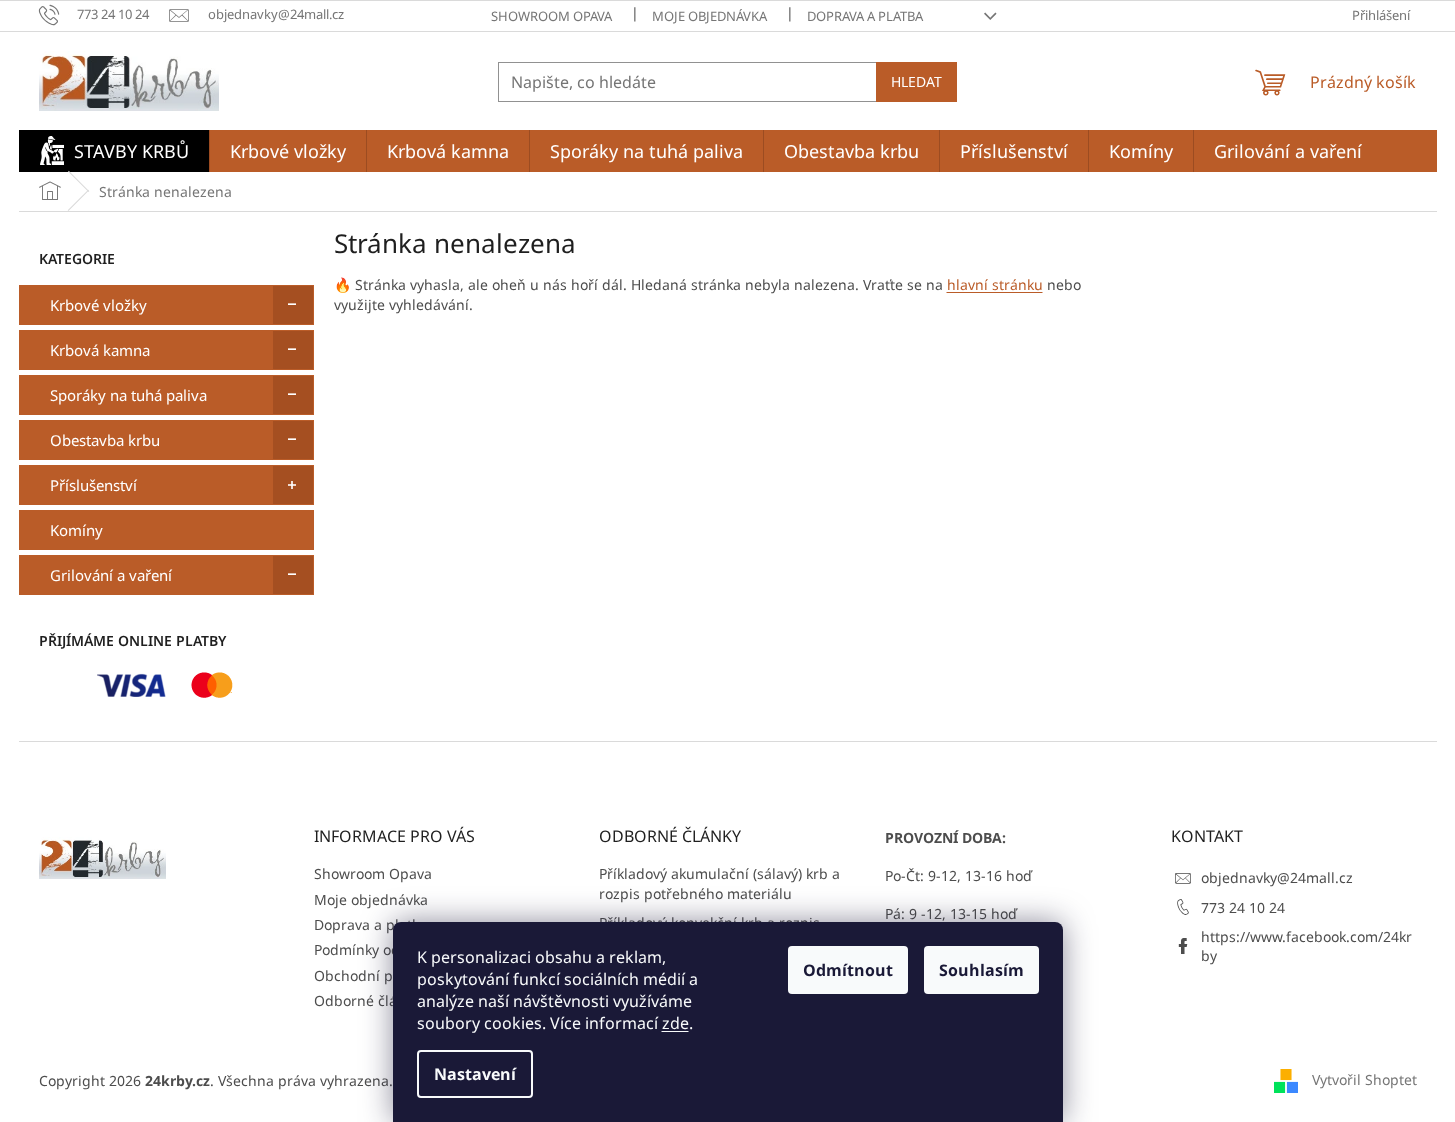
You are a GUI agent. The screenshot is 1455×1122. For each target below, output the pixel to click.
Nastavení (475, 1074)
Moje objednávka (709, 16)
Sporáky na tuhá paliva (128, 395)
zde (675, 1023)
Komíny (76, 530)
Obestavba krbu (105, 440)
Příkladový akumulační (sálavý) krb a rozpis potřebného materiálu (719, 883)
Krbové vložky (98, 305)
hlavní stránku (995, 284)
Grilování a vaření (111, 575)
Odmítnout (848, 970)
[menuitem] (114, 151)
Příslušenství (93, 485)
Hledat (916, 81)
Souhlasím (981, 970)
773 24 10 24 (1243, 907)
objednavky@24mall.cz (1277, 877)
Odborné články (367, 1000)
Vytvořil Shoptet (1364, 1079)
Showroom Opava (551, 16)
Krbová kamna (100, 350)
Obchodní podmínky (382, 975)
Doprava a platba (865, 16)
